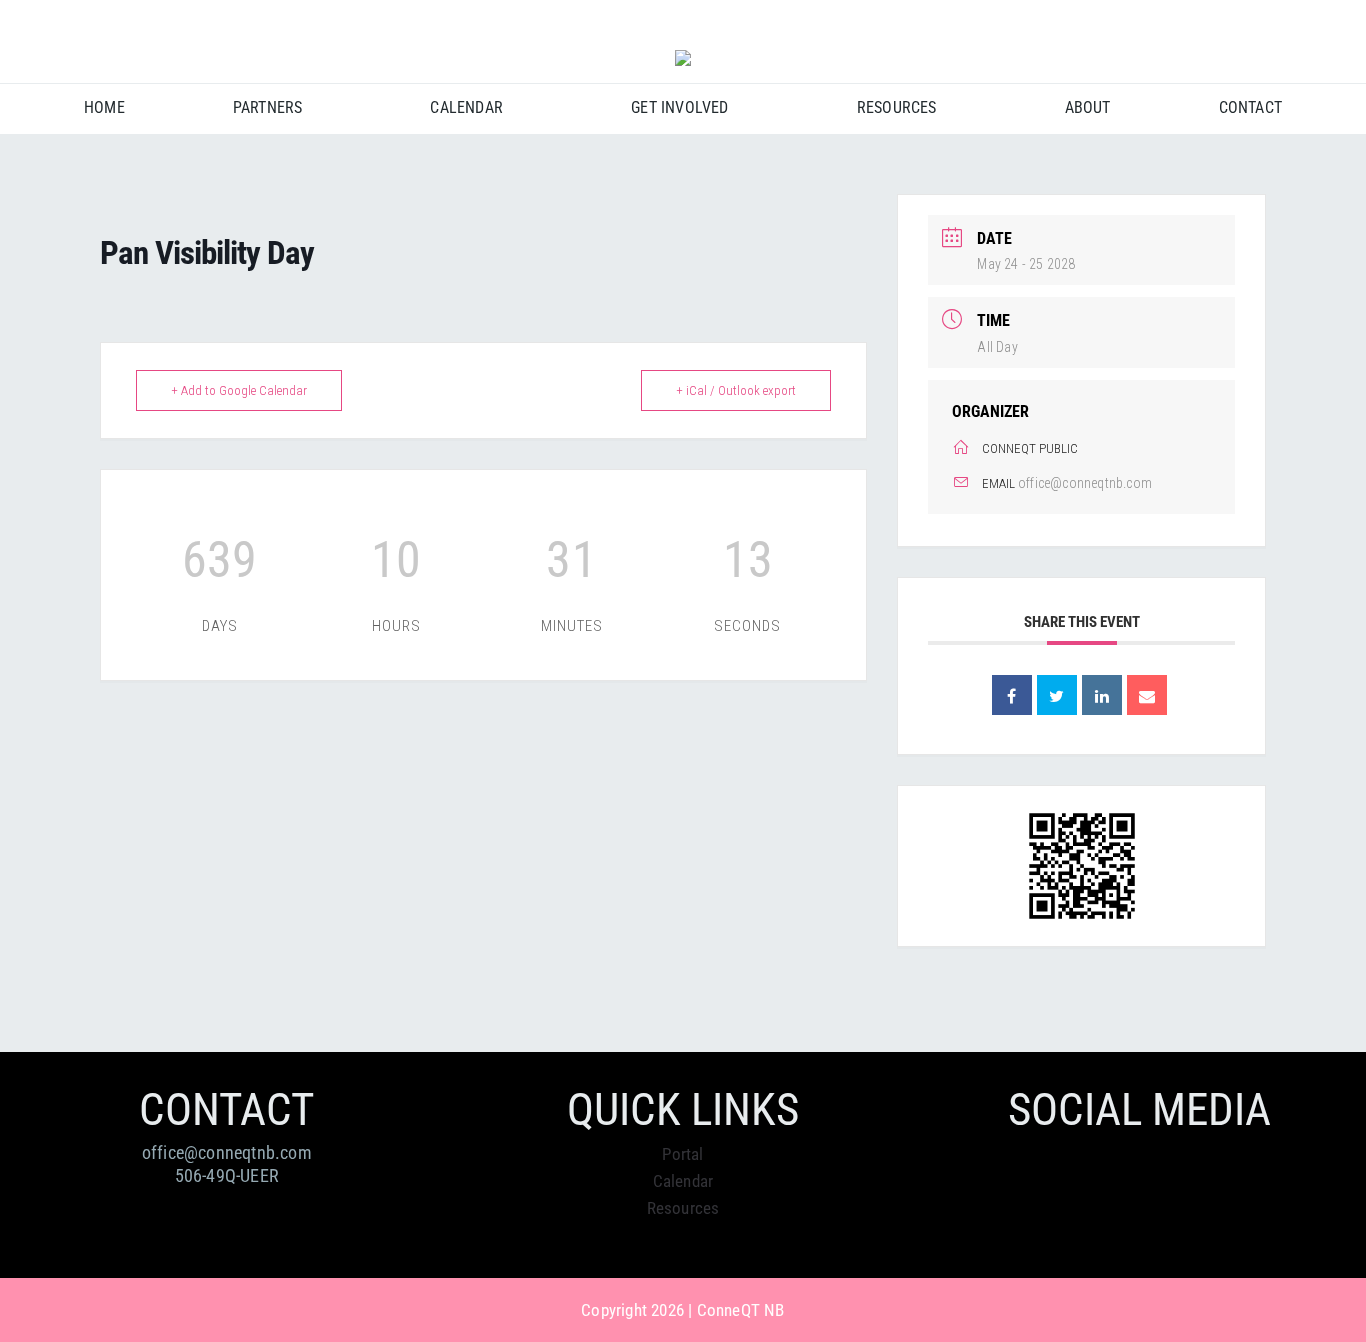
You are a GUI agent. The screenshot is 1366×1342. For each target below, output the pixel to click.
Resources (683, 1208)
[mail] (1312, 21)
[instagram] (1275, 21)
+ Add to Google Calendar (239, 390)
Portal (682, 1154)
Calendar (683, 1181)
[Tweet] (1057, 695)
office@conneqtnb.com (1085, 483)
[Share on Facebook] (1012, 695)
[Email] (1147, 695)
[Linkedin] (1102, 695)
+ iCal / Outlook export (736, 390)
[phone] (1348, 21)
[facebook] (1239, 21)
